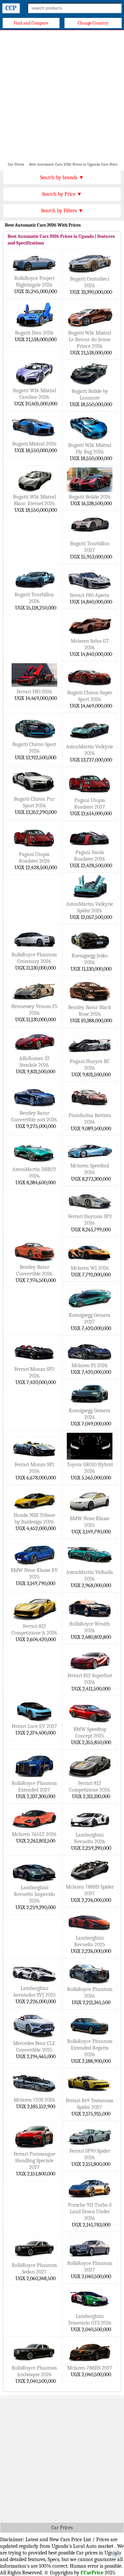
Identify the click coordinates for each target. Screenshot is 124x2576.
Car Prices (62, 2528)
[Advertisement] (62, 96)
